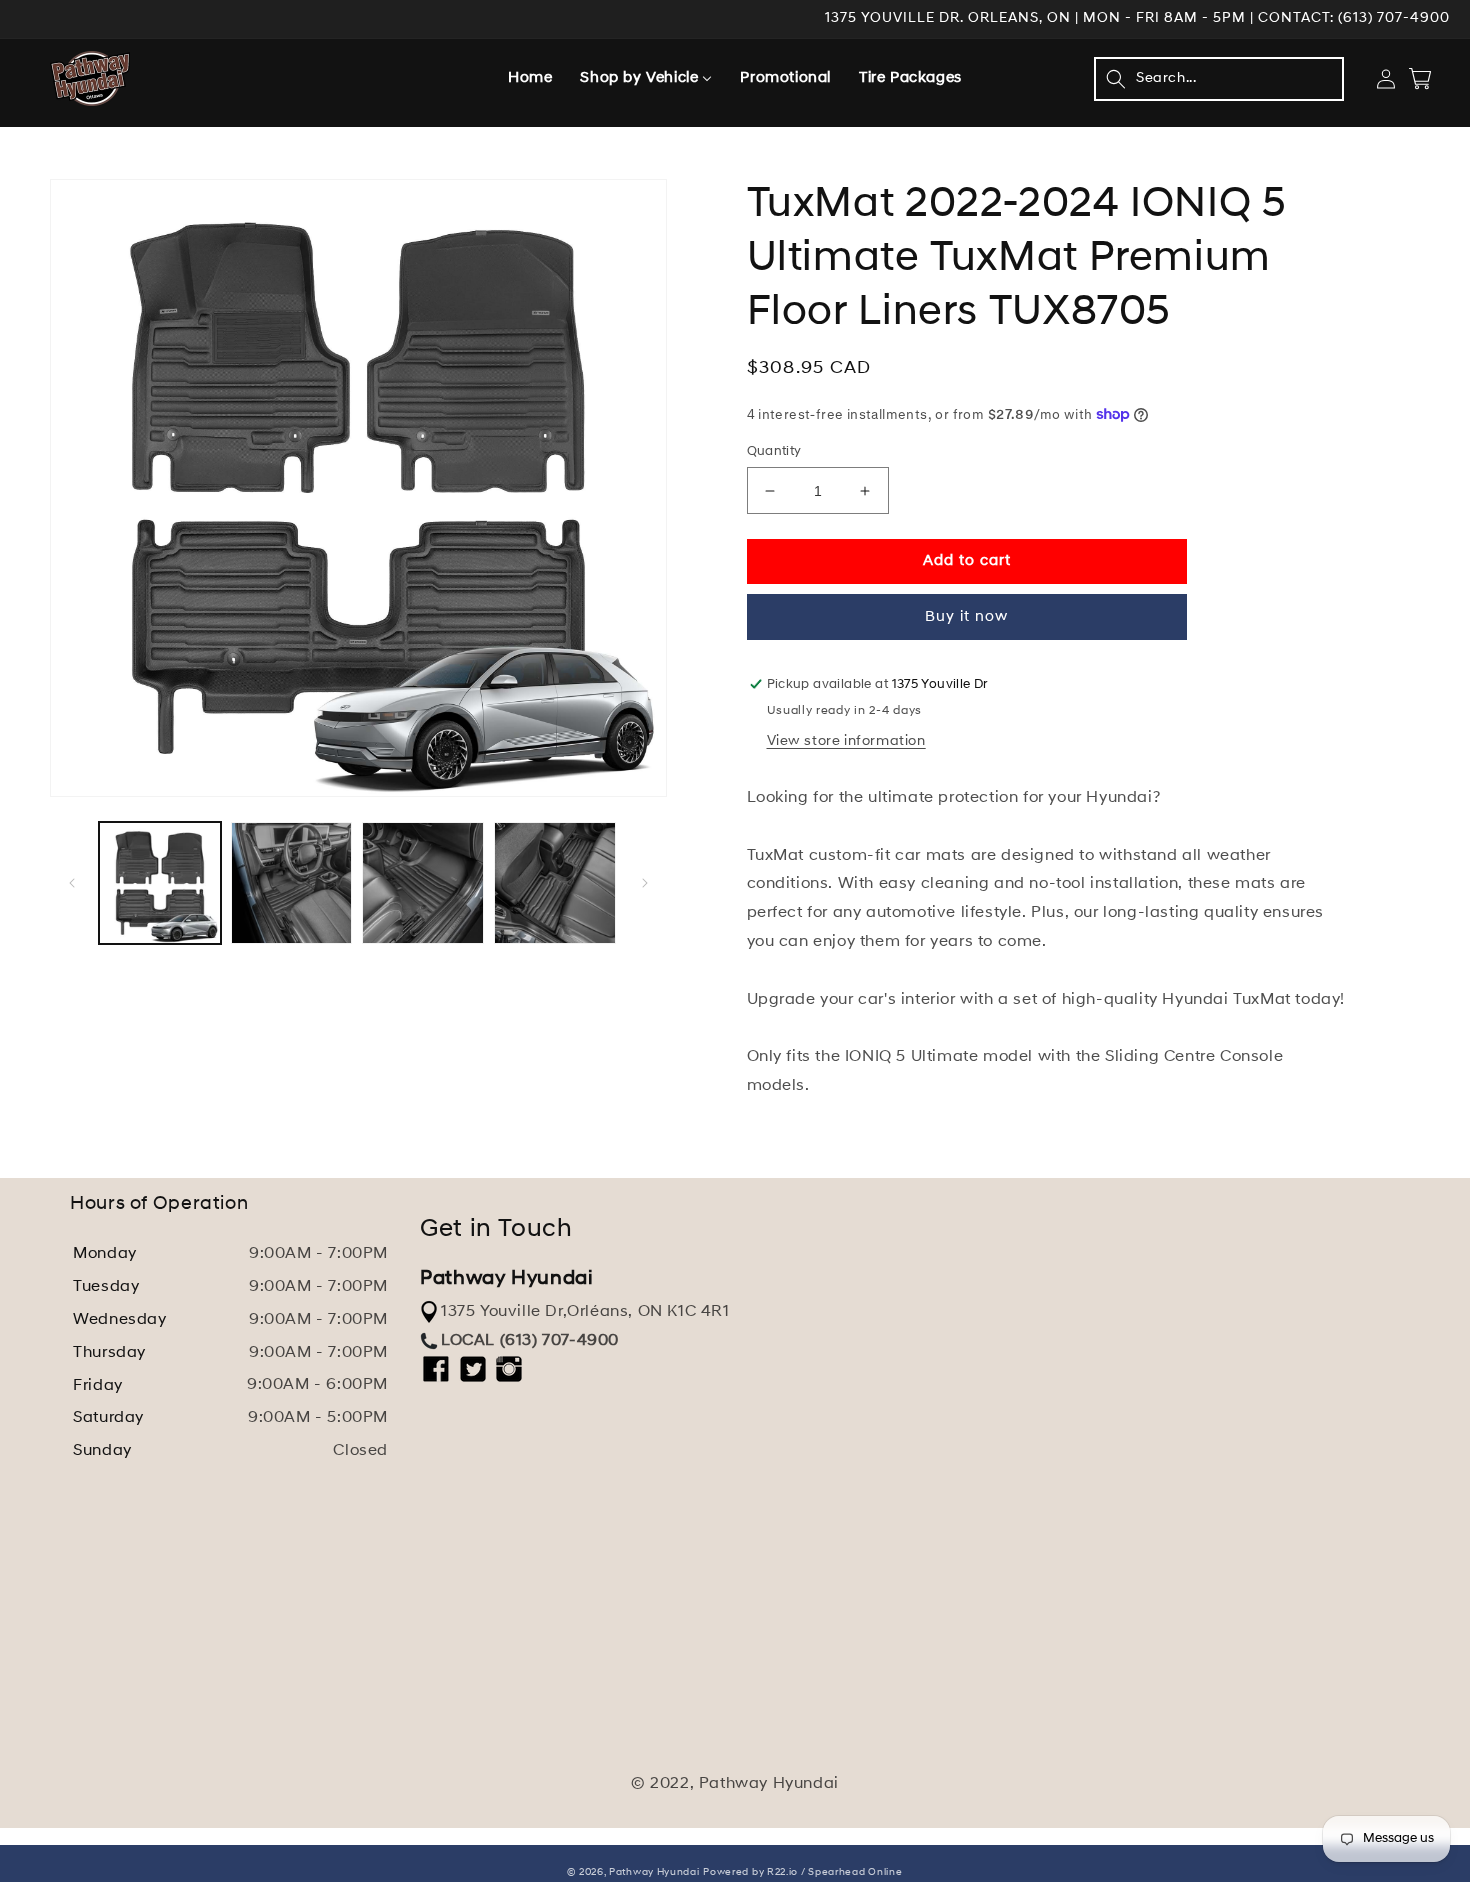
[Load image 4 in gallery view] (555, 883)
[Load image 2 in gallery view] (292, 883)
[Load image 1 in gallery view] (160, 883)
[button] (1219, 79)
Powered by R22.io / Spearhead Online (802, 1872)
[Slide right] (645, 883)
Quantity (774, 451)
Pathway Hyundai (654, 1872)
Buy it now (966, 617)
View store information (846, 741)
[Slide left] (72, 883)
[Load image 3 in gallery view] (423, 883)
